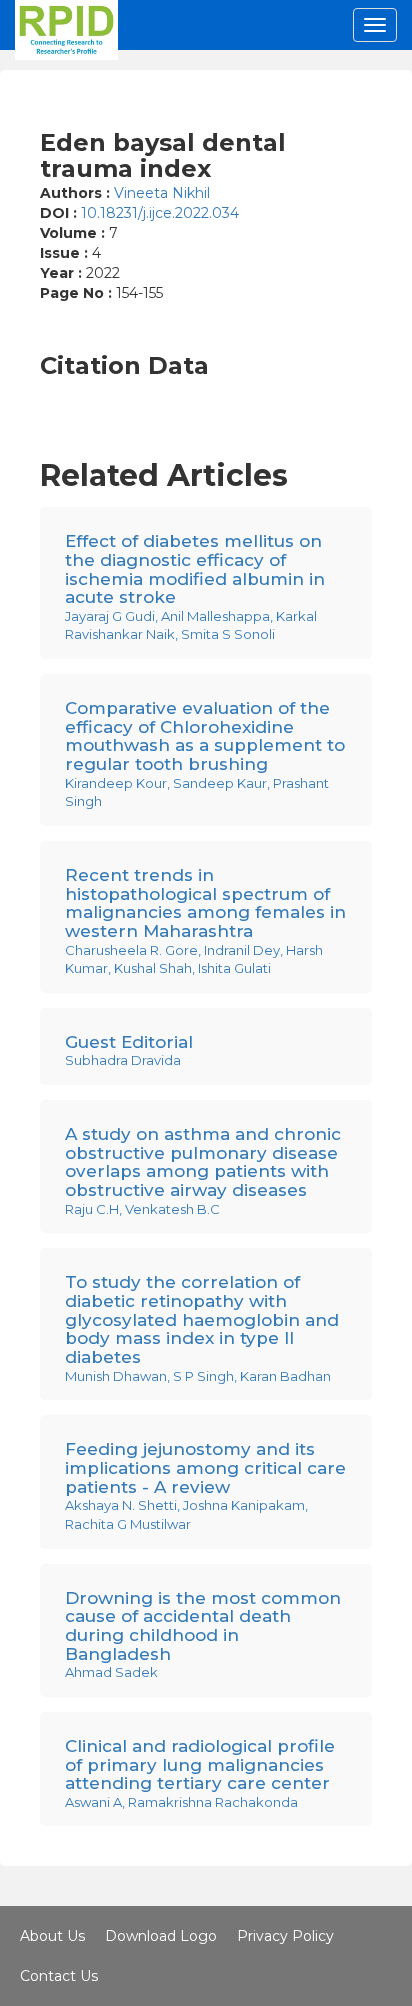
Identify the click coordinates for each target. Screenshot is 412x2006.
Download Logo (161, 1936)
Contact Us (59, 1976)
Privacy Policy (285, 1936)
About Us (52, 1936)
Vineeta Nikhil (162, 193)
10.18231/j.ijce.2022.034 (160, 213)
